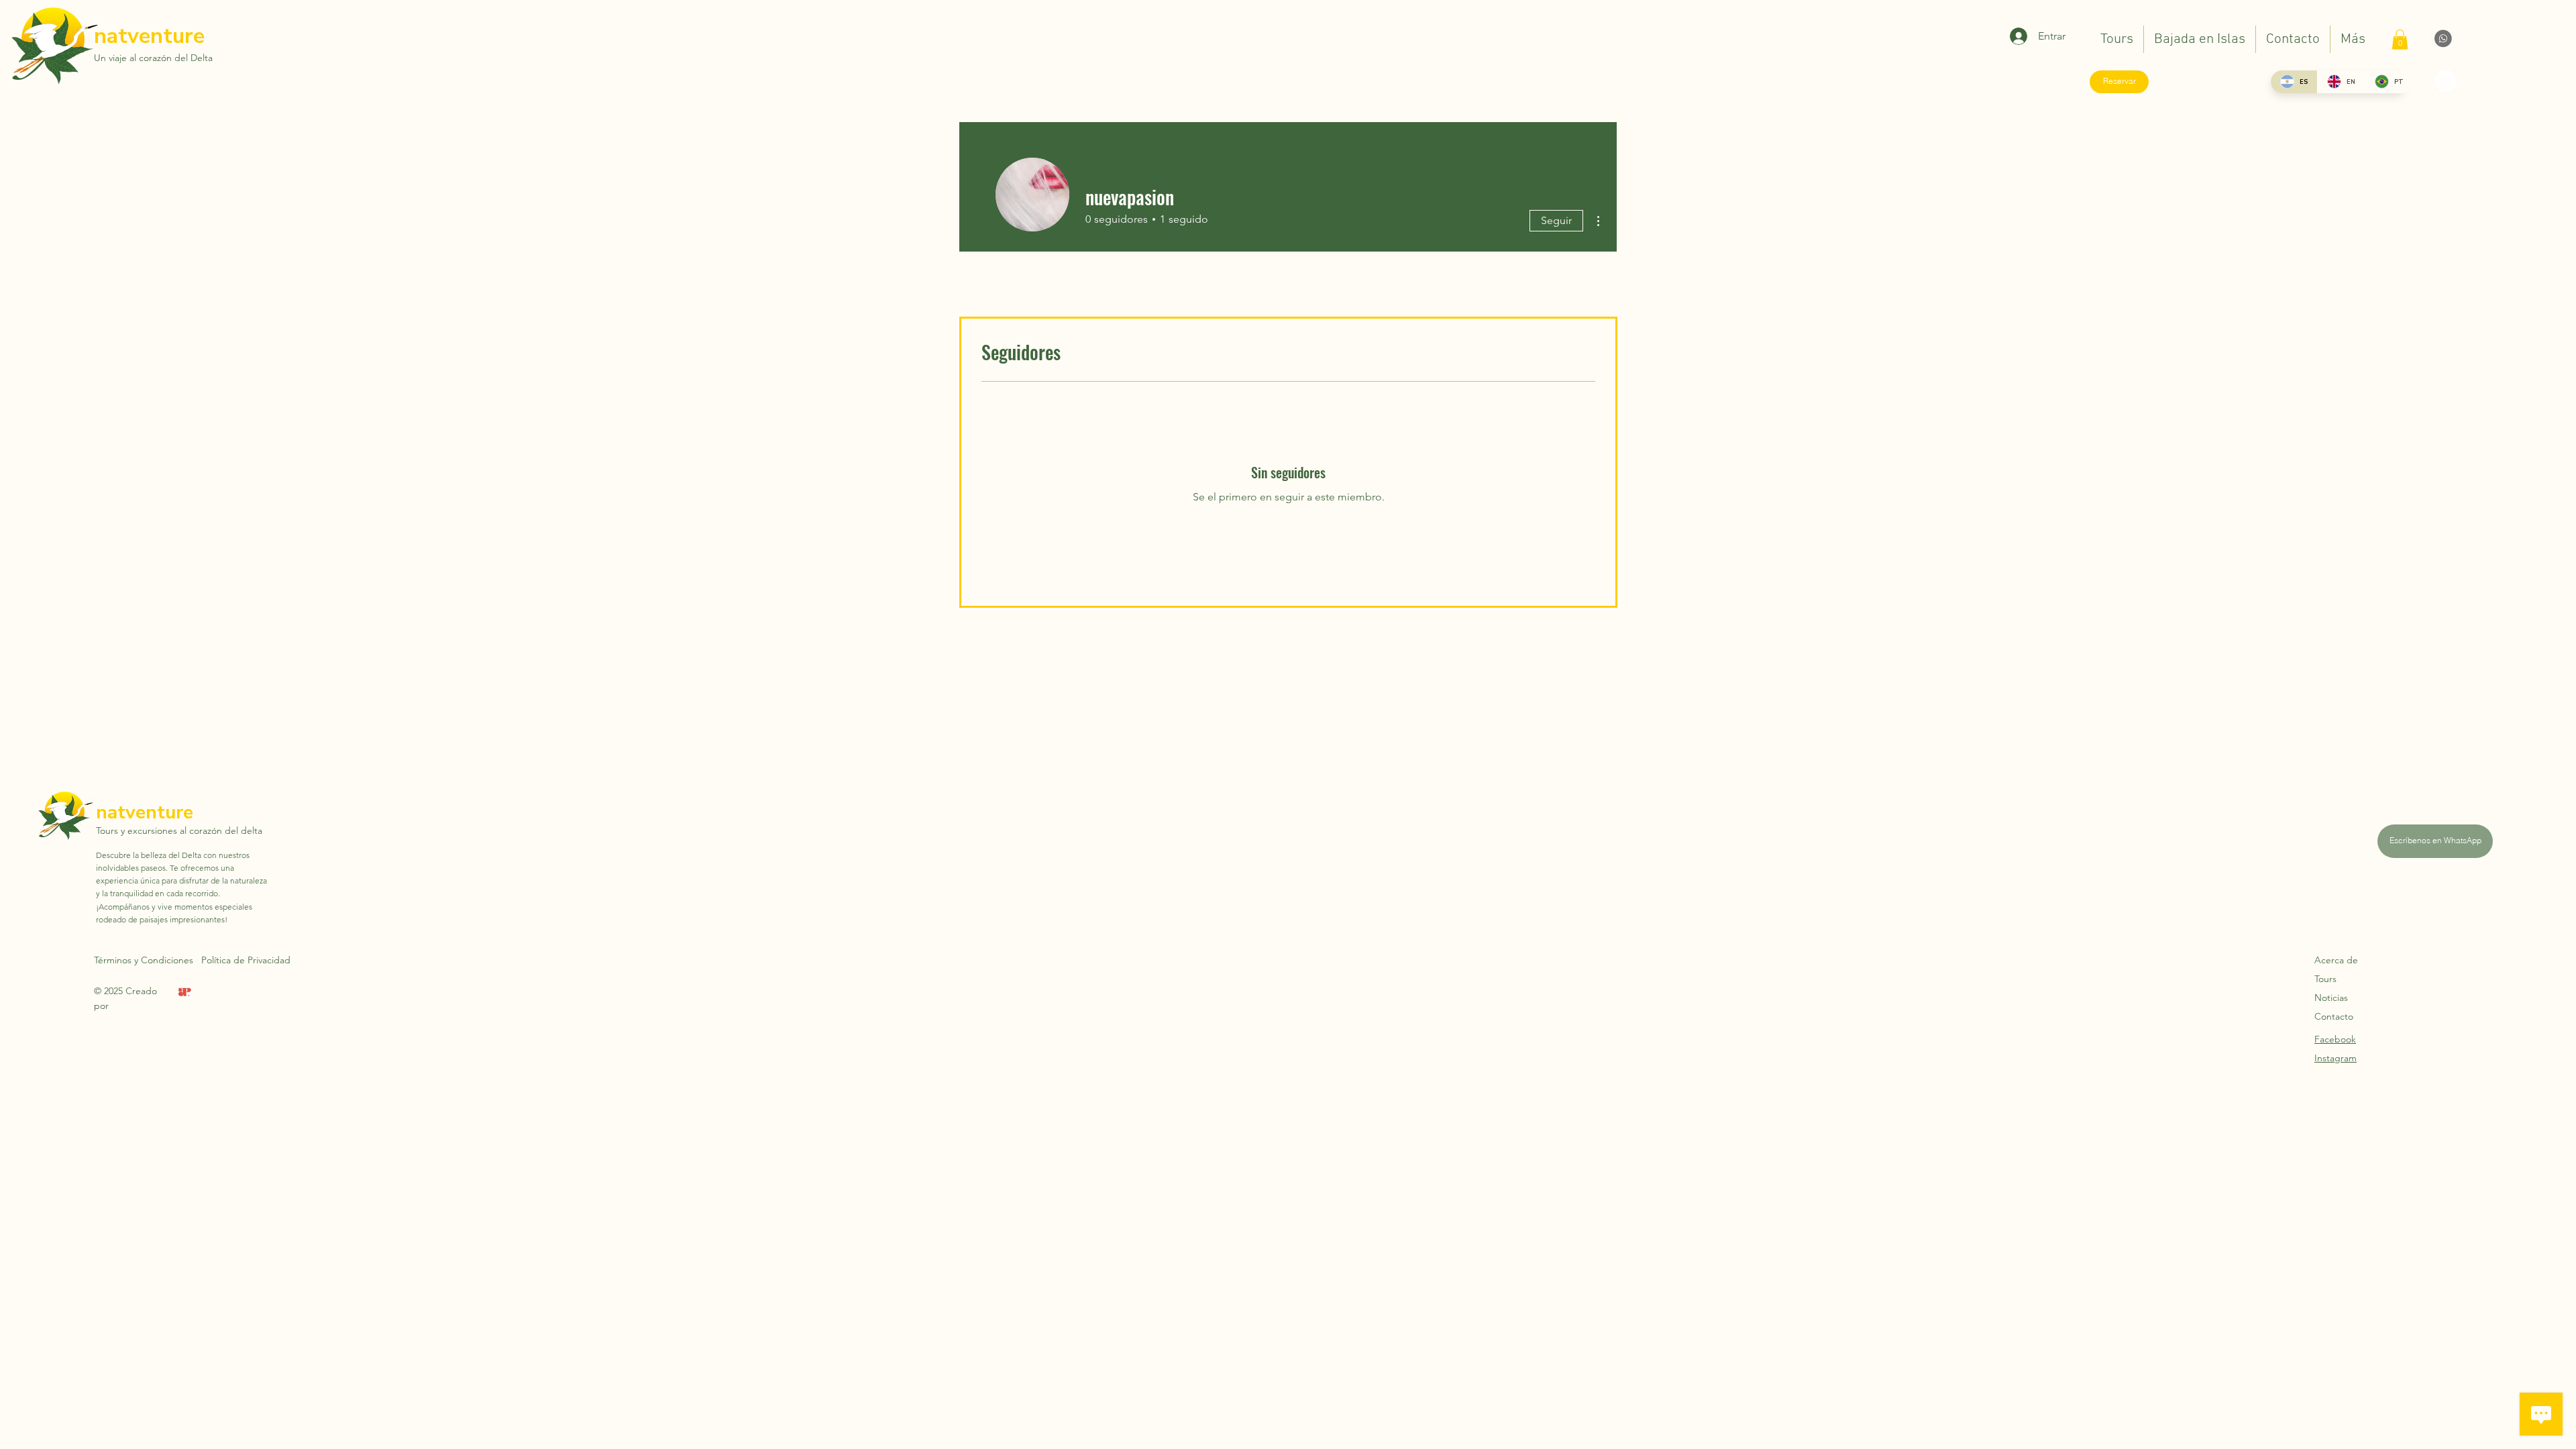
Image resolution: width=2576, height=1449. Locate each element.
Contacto (2334, 1016)
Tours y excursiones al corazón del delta (179, 830)
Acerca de (2336, 960)
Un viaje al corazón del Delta (153, 58)
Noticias (2331, 998)
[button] (2400, 40)
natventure (149, 36)
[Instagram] (2446, 81)
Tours (2325, 979)
